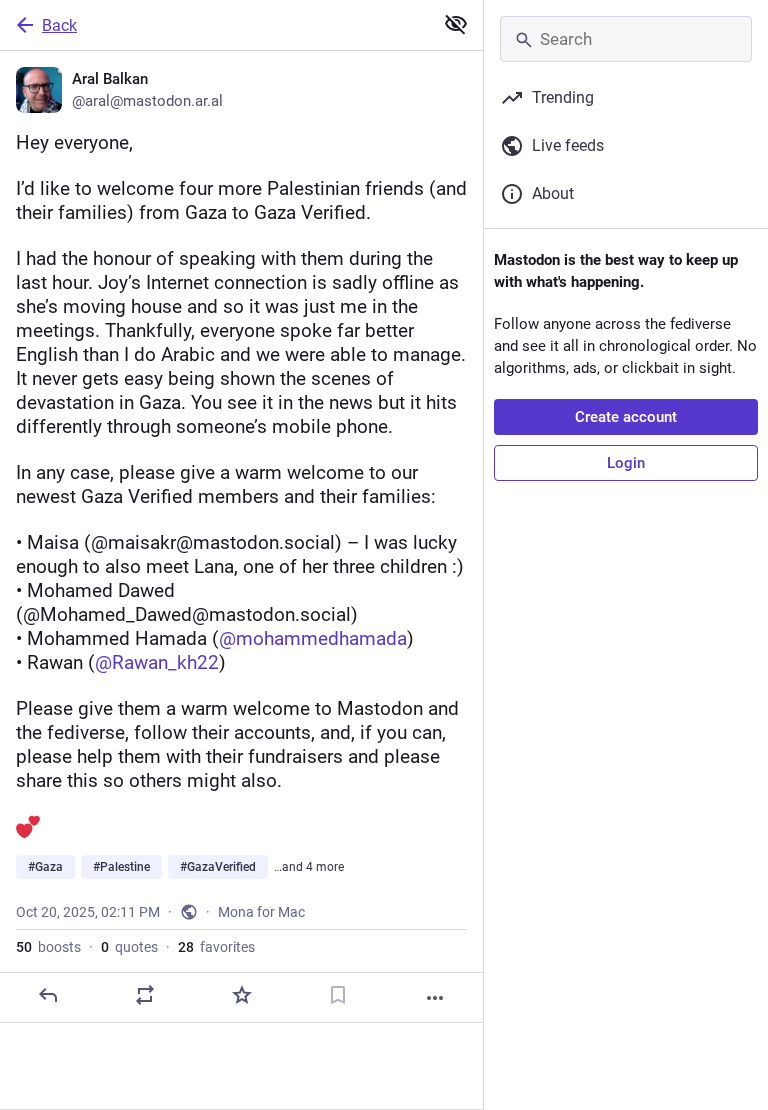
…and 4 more (309, 867)
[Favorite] (242, 995)
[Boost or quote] (145, 995)
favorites (216, 947)
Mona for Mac (261, 912)
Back (59, 25)
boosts (48, 947)
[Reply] (48, 995)
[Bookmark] (338, 995)
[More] (435, 998)
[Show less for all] (456, 24)
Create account (626, 417)
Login (626, 463)
